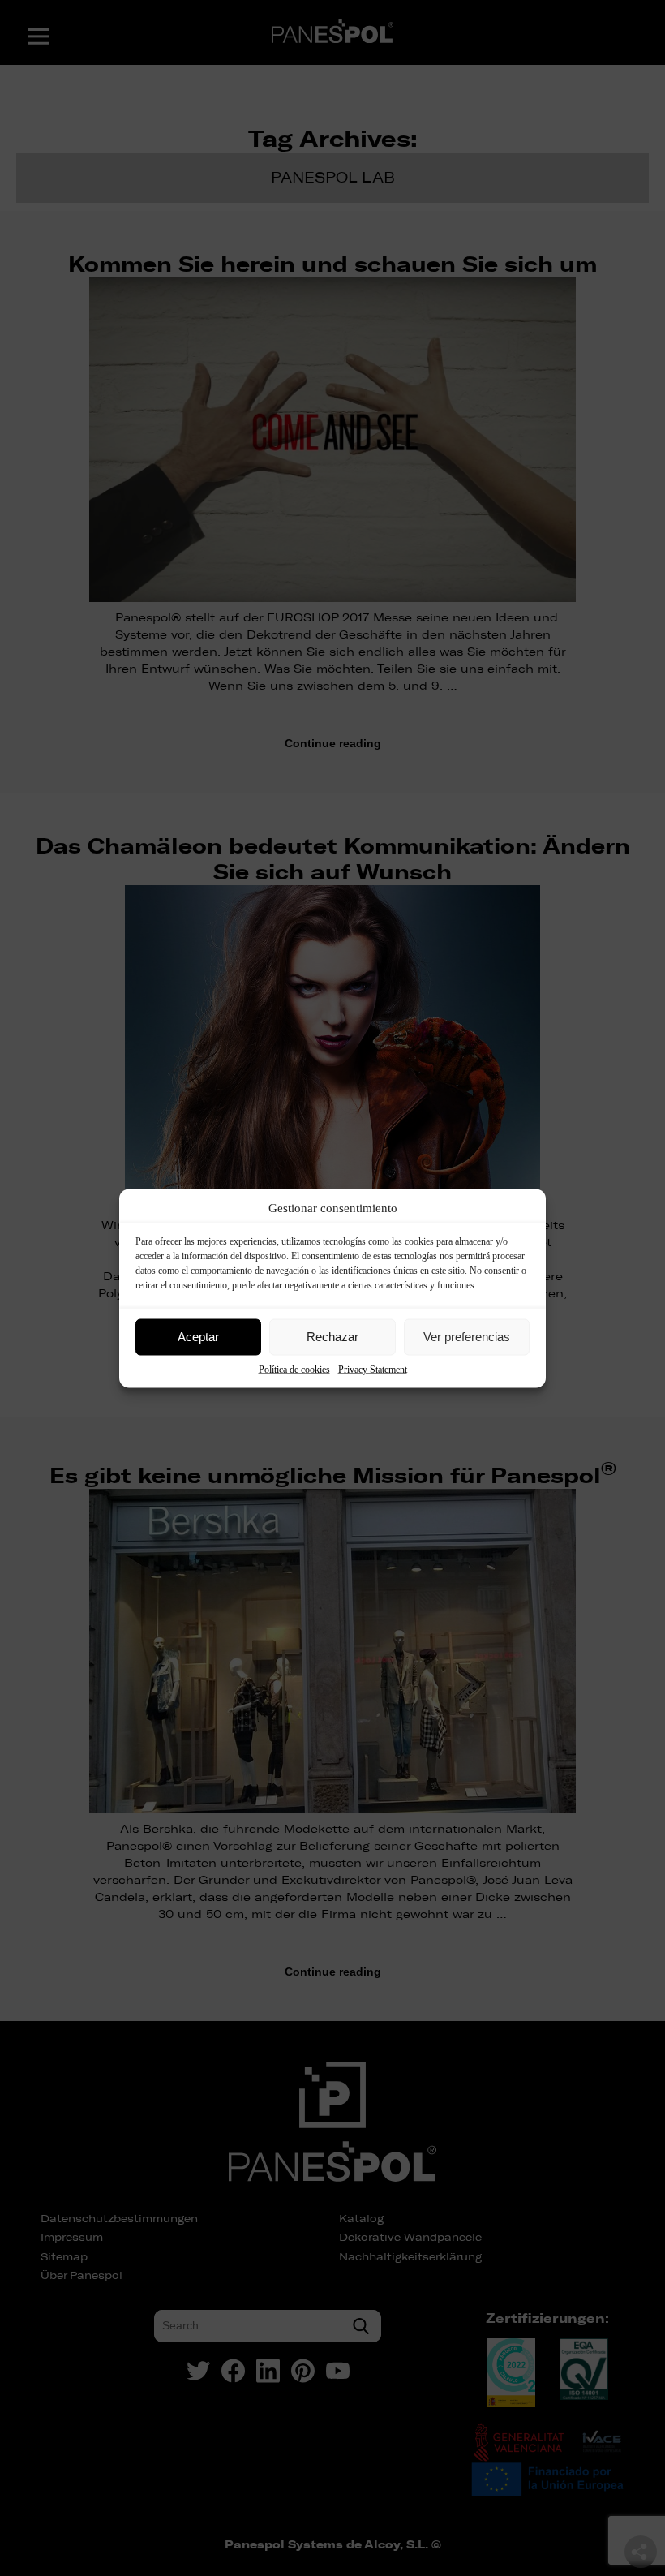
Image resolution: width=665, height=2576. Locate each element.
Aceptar (198, 1337)
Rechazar (332, 1337)
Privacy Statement (373, 1369)
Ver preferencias (467, 1337)
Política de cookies (294, 1369)
